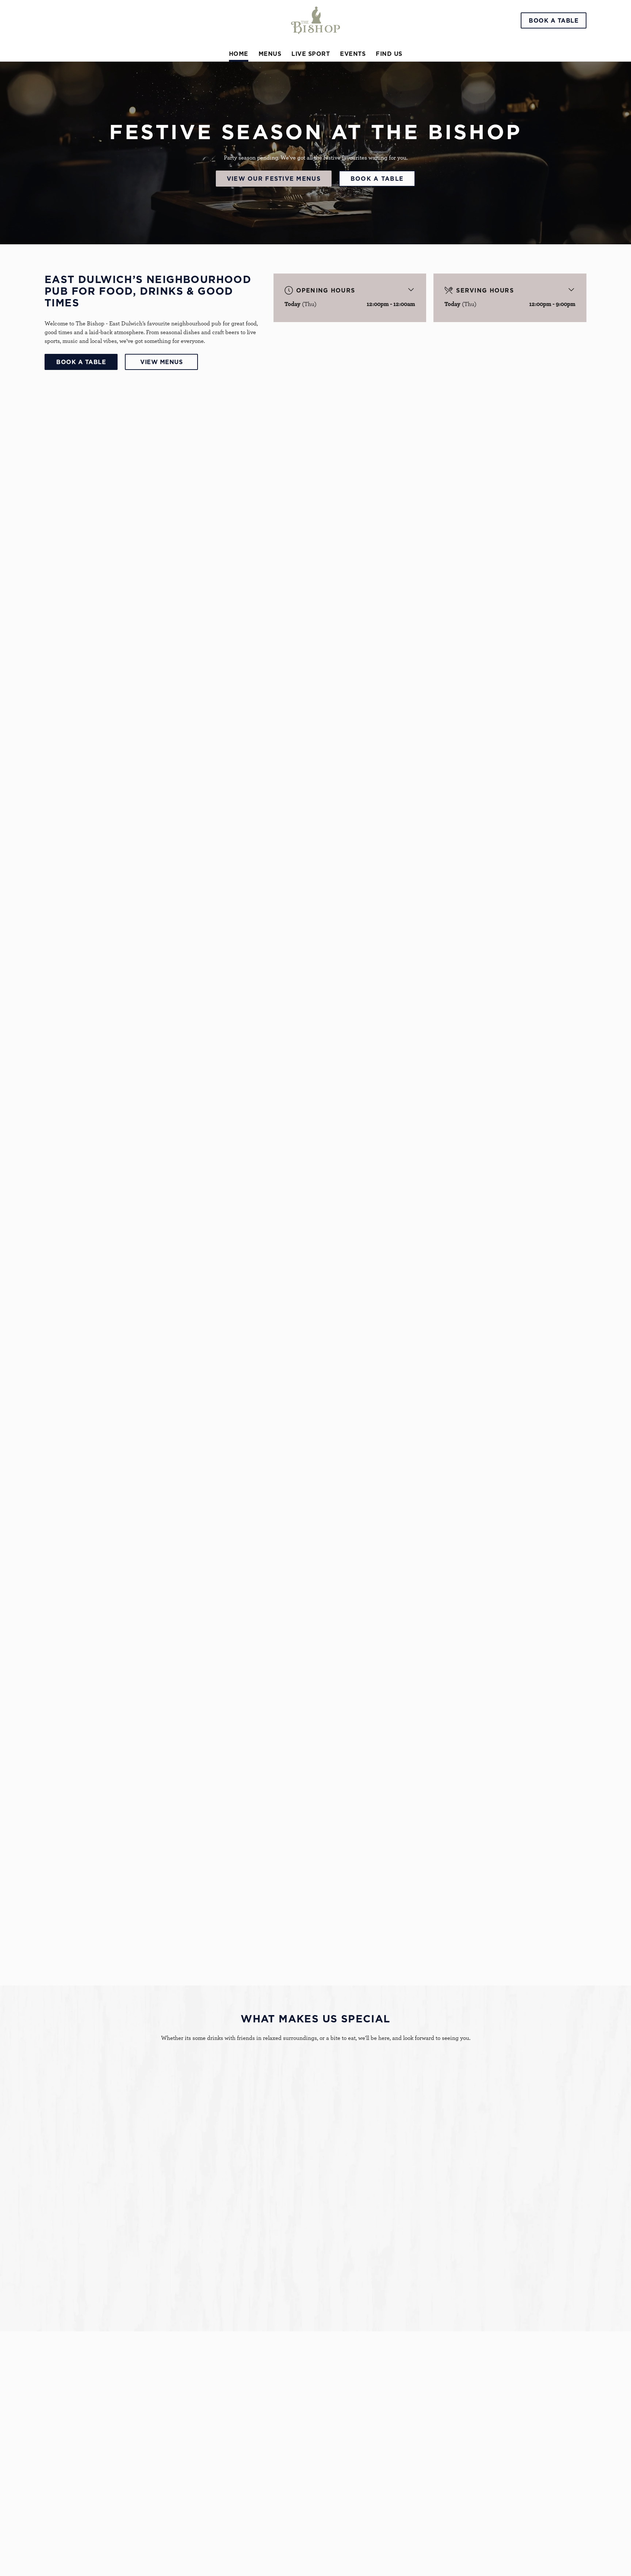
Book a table (377, 179)
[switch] (224, 94)
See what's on (498, 2143)
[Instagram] (471, 2507)
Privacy (66, 2548)
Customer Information (498, 2445)
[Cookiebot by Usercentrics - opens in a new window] (62, 94)
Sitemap (67, 2557)
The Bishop (342, 2445)
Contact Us (483, 2466)
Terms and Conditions (85, 2539)
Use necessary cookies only (555, 43)
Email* (53, 2403)
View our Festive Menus (274, 179)
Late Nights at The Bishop (291, 2243)
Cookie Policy (74, 2566)
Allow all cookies (555, 19)
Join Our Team (487, 2458)
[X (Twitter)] (471, 2516)
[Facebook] (471, 2499)
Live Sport (436, 2243)
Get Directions (247, 2519)
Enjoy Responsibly (492, 2484)
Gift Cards (344, 2458)
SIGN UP (81, 2432)
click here (211, 70)
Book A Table (81, 362)
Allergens (343, 2484)
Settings (389, 94)
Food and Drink (83, 2243)
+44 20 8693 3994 (250, 2455)
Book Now (81, 1143)
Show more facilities (95, 1926)
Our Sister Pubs (351, 2475)
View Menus (161, 362)
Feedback (343, 2466)
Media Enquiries (489, 2475)
